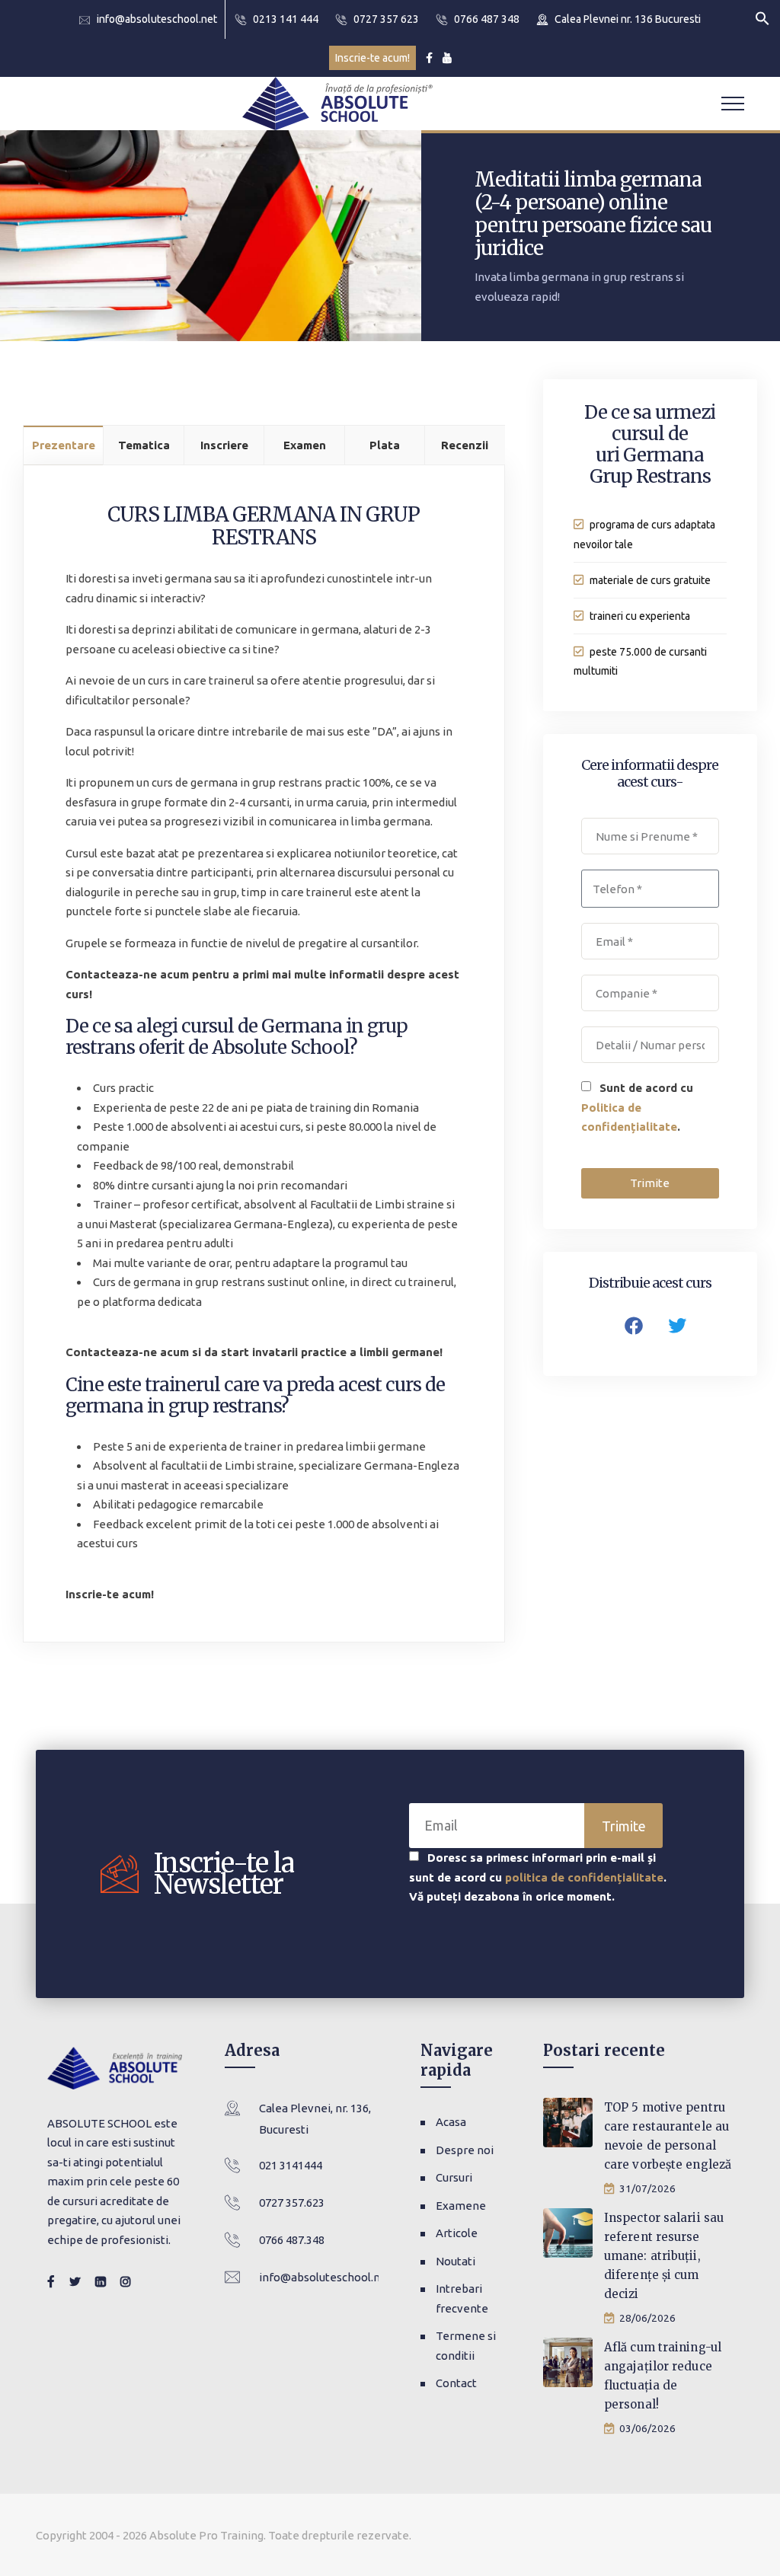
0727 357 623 (386, 19)
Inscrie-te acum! (372, 58)
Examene (461, 2206)
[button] (762, 17)
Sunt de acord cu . (637, 1107)
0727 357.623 (292, 2203)
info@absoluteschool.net (157, 19)
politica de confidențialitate (584, 1877)
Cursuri (454, 2177)
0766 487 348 (487, 19)
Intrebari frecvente (462, 2298)
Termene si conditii (466, 2346)
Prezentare (64, 445)
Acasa (451, 2122)
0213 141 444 (286, 19)
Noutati (456, 2261)
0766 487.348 (292, 2240)
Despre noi (465, 2150)
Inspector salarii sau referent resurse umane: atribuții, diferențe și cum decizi (664, 2256)
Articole (457, 2233)
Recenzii (465, 445)
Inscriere (224, 445)
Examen (305, 445)
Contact (456, 2383)
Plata (385, 445)
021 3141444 (291, 2165)
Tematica (144, 445)
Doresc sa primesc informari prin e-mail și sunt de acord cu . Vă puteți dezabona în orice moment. (538, 1877)
